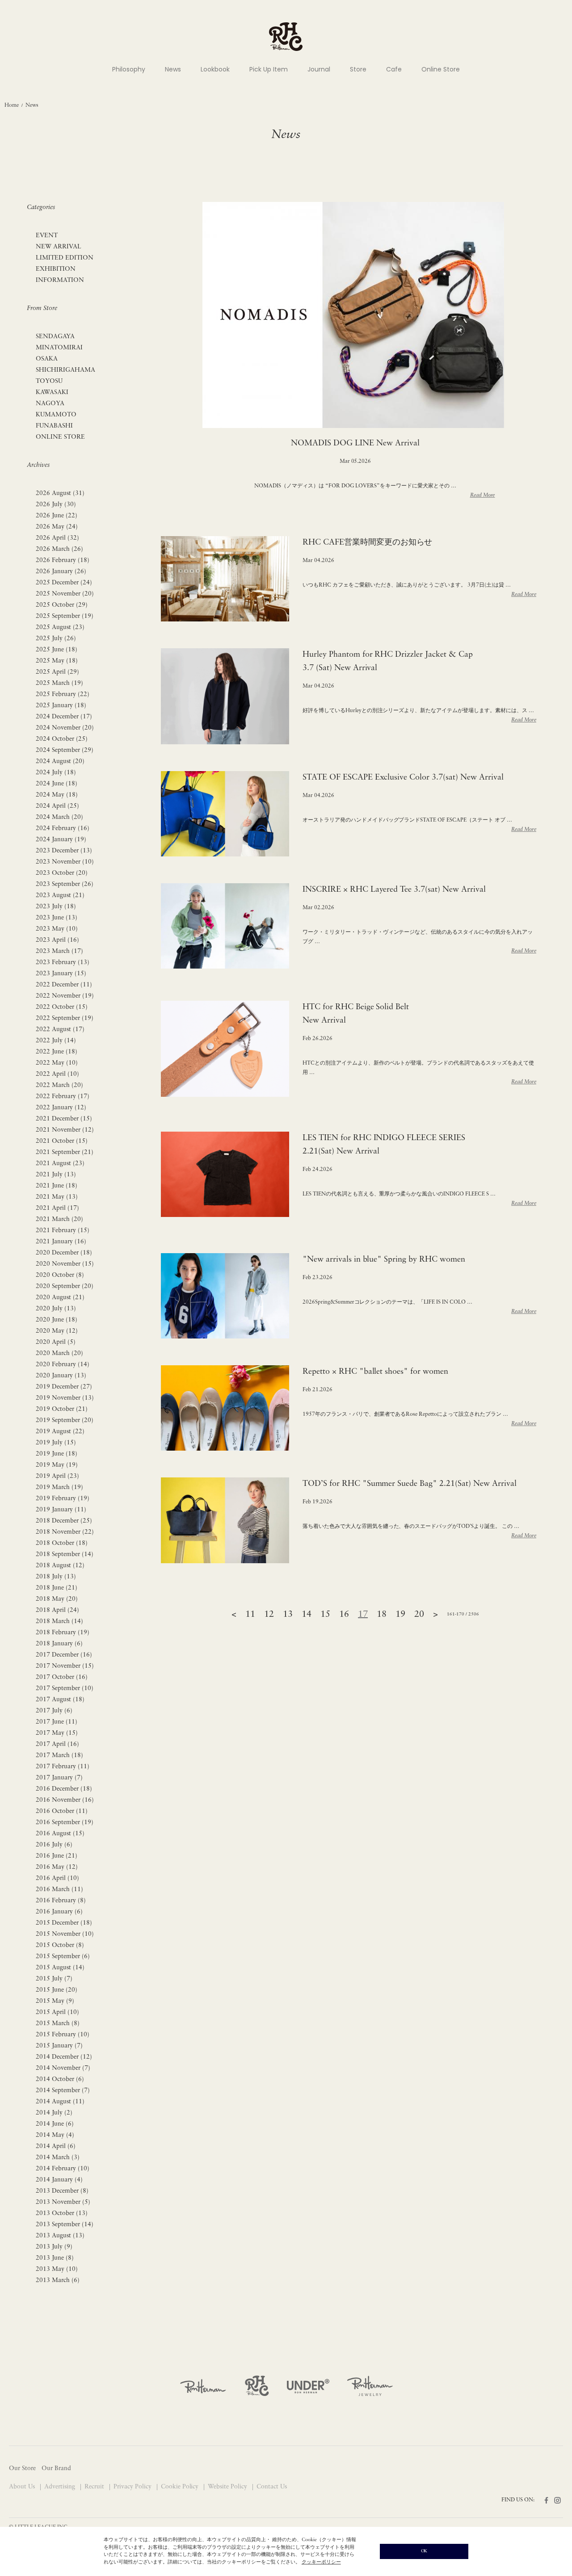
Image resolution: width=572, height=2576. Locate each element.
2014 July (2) (54, 2113)
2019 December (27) (64, 1387)
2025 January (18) (61, 706)
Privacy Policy (133, 2487)
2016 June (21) (57, 1856)
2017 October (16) (62, 1677)
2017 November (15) (65, 1666)
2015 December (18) (64, 1923)
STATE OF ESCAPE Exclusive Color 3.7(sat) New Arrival (403, 778)
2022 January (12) (61, 1108)
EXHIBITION (56, 269)
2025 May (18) (57, 661)
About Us (23, 2487)
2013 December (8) (62, 2191)
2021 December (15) (64, 1119)
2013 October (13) (62, 2213)
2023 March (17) (59, 951)
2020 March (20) (59, 1353)
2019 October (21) (62, 1409)
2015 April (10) (57, 2012)
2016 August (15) (60, 1834)
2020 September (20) (65, 1286)
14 (307, 1615)
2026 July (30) (56, 505)
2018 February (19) (63, 1633)
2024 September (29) (65, 750)
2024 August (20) (60, 761)
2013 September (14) (65, 2225)
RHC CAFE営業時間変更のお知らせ (368, 543)
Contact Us (272, 2487)
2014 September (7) (63, 2091)
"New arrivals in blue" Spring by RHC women (384, 1260)
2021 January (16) (61, 1242)
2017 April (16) (57, 1744)
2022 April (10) (57, 1074)
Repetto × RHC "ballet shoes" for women (376, 1372)
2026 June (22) (57, 516)
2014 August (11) (60, 2102)
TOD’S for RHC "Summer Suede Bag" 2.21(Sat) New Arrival (410, 1484)
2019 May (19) (57, 1465)
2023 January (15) (61, 974)
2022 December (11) (64, 985)
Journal (319, 69)
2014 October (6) (60, 2079)
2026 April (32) (57, 538)
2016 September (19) (65, 1823)
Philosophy (129, 69)
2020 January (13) (61, 1376)
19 (400, 1615)
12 (269, 1615)
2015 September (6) (63, 1957)
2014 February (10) (63, 2169)
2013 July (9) (54, 2247)
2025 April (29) (57, 672)
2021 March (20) (59, 1219)
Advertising (61, 2487)
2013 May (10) (57, 2269)
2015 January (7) (59, 2046)
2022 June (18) (57, 1052)
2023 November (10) (65, 862)
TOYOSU (49, 381)
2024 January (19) (61, 840)
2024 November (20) (65, 728)
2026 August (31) (60, 493)
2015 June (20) (57, 1990)
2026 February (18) (63, 560)
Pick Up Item (269, 69)
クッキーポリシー (321, 2562)
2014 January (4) (59, 2180)
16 (344, 1615)
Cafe (394, 69)
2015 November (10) (65, 1934)
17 (363, 1615)
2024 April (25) (57, 806)
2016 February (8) (61, 1901)
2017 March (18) (59, 1756)
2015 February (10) (63, 2035)
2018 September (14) (65, 1554)
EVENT (47, 236)
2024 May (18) (57, 795)
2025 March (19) (59, 683)
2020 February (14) (63, 1365)
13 (288, 1615)
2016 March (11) (59, 1890)
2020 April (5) (56, 1342)
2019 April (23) (57, 1476)
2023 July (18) (56, 907)
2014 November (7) (63, 2068)
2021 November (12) (65, 1130)
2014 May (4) (55, 2135)
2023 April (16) (57, 940)
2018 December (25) (64, 1521)
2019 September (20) (65, 1420)
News (173, 69)
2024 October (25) (62, 739)
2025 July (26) (56, 639)
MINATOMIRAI (59, 348)
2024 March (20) (59, 817)
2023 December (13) (64, 851)
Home (12, 105)
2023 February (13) (63, 963)
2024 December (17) (64, 717)
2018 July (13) (56, 1577)
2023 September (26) (65, 884)
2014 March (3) (58, 2158)
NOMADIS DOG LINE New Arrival (355, 444)
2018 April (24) (57, 1610)
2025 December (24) (64, 583)
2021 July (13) (56, 1175)
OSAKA (47, 359)
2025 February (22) (63, 694)
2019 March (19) (59, 1487)
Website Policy (228, 2487)
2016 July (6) (54, 1845)
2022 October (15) (62, 1007)
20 (419, 1615)
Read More (483, 495)
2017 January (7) (59, 1778)
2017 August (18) (60, 1700)
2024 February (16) (63, 829)
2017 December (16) (64, 1655)
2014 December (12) (64, 2057)
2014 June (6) (55, 2124)
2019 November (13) (65, 1398)
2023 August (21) (60, 896)
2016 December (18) (64, 1789)
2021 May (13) (57, 1197)
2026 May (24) (57, 527)
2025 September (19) (65, 616)
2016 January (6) (59, 1912)
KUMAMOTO (56, 415)
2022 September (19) (65, 1018)
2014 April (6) (56, 2146)
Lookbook (215, 69)
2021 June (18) (57, 1186)
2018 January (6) (59, 1644)
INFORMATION (60, 280)
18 (382, 1615)
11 (250, 1615)
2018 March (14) (59, 1622)
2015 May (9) (55, 2001)
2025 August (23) (60, 627)
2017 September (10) (65, 1689)
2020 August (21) (60, 1298)
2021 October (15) (62, 1141)
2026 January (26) (61, 572)
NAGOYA (50, 404)
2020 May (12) (57, 1331)
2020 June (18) (57, 1320)
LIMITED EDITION (65, 258)
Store (358, 69)
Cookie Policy (181, 2487)
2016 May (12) (57, 1867)
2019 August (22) (60, 1432)
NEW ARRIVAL (59, 247)
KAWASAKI (52, 392)
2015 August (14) (60, 1968)
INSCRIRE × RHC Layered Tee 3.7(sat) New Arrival (394, 890)
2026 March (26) (59, 549)
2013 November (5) (63, 2202)
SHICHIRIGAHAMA (65, 370)
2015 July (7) (54, 1979)
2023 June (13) (57, 918)
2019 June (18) (57, 1454)
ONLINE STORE (60, 437)
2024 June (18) (57, 784)
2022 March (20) (59, 1085)
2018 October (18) (62, 1543)
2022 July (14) (56, 1041)
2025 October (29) (62, 605)
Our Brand (56, 2469)
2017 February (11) (63, 1767)
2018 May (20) (57, 1599)
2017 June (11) (57, 1722)
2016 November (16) (65, 1800)
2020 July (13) (56, 1309)
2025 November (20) (65, 594)
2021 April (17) (57, 1208)
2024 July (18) (56, 773)
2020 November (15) (65, 1264)
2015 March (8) (58, 2024)
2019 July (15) (56, 1443)
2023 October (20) (62, 873)
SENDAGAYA (55, 337)
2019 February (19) (63, 1499)
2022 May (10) (57, 1063)
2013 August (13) (60, 2236)
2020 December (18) (64, 1253)
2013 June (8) (55, 2258)
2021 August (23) (60, 1164)
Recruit (95, 2487)
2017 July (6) (54, 1711)
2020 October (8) (60, 1275)
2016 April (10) (57, 1878)
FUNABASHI (54, 426)
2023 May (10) (57, 929)
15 (325, 1615)
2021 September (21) (65, 1152)
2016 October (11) (62, 1811)
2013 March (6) (58, 2280)
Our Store (22, 2469)
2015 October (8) (60, 1945)
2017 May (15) (57, 1733)
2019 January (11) (61, 1510)
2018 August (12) (60, 1566)
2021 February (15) (63, 1231)
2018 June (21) (57, 1588)
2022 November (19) (65, 996)
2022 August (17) (60, 1030)
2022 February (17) (63, 1097)
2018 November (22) (65, 1532)
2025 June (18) (57, 650)
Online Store (441, 69)
